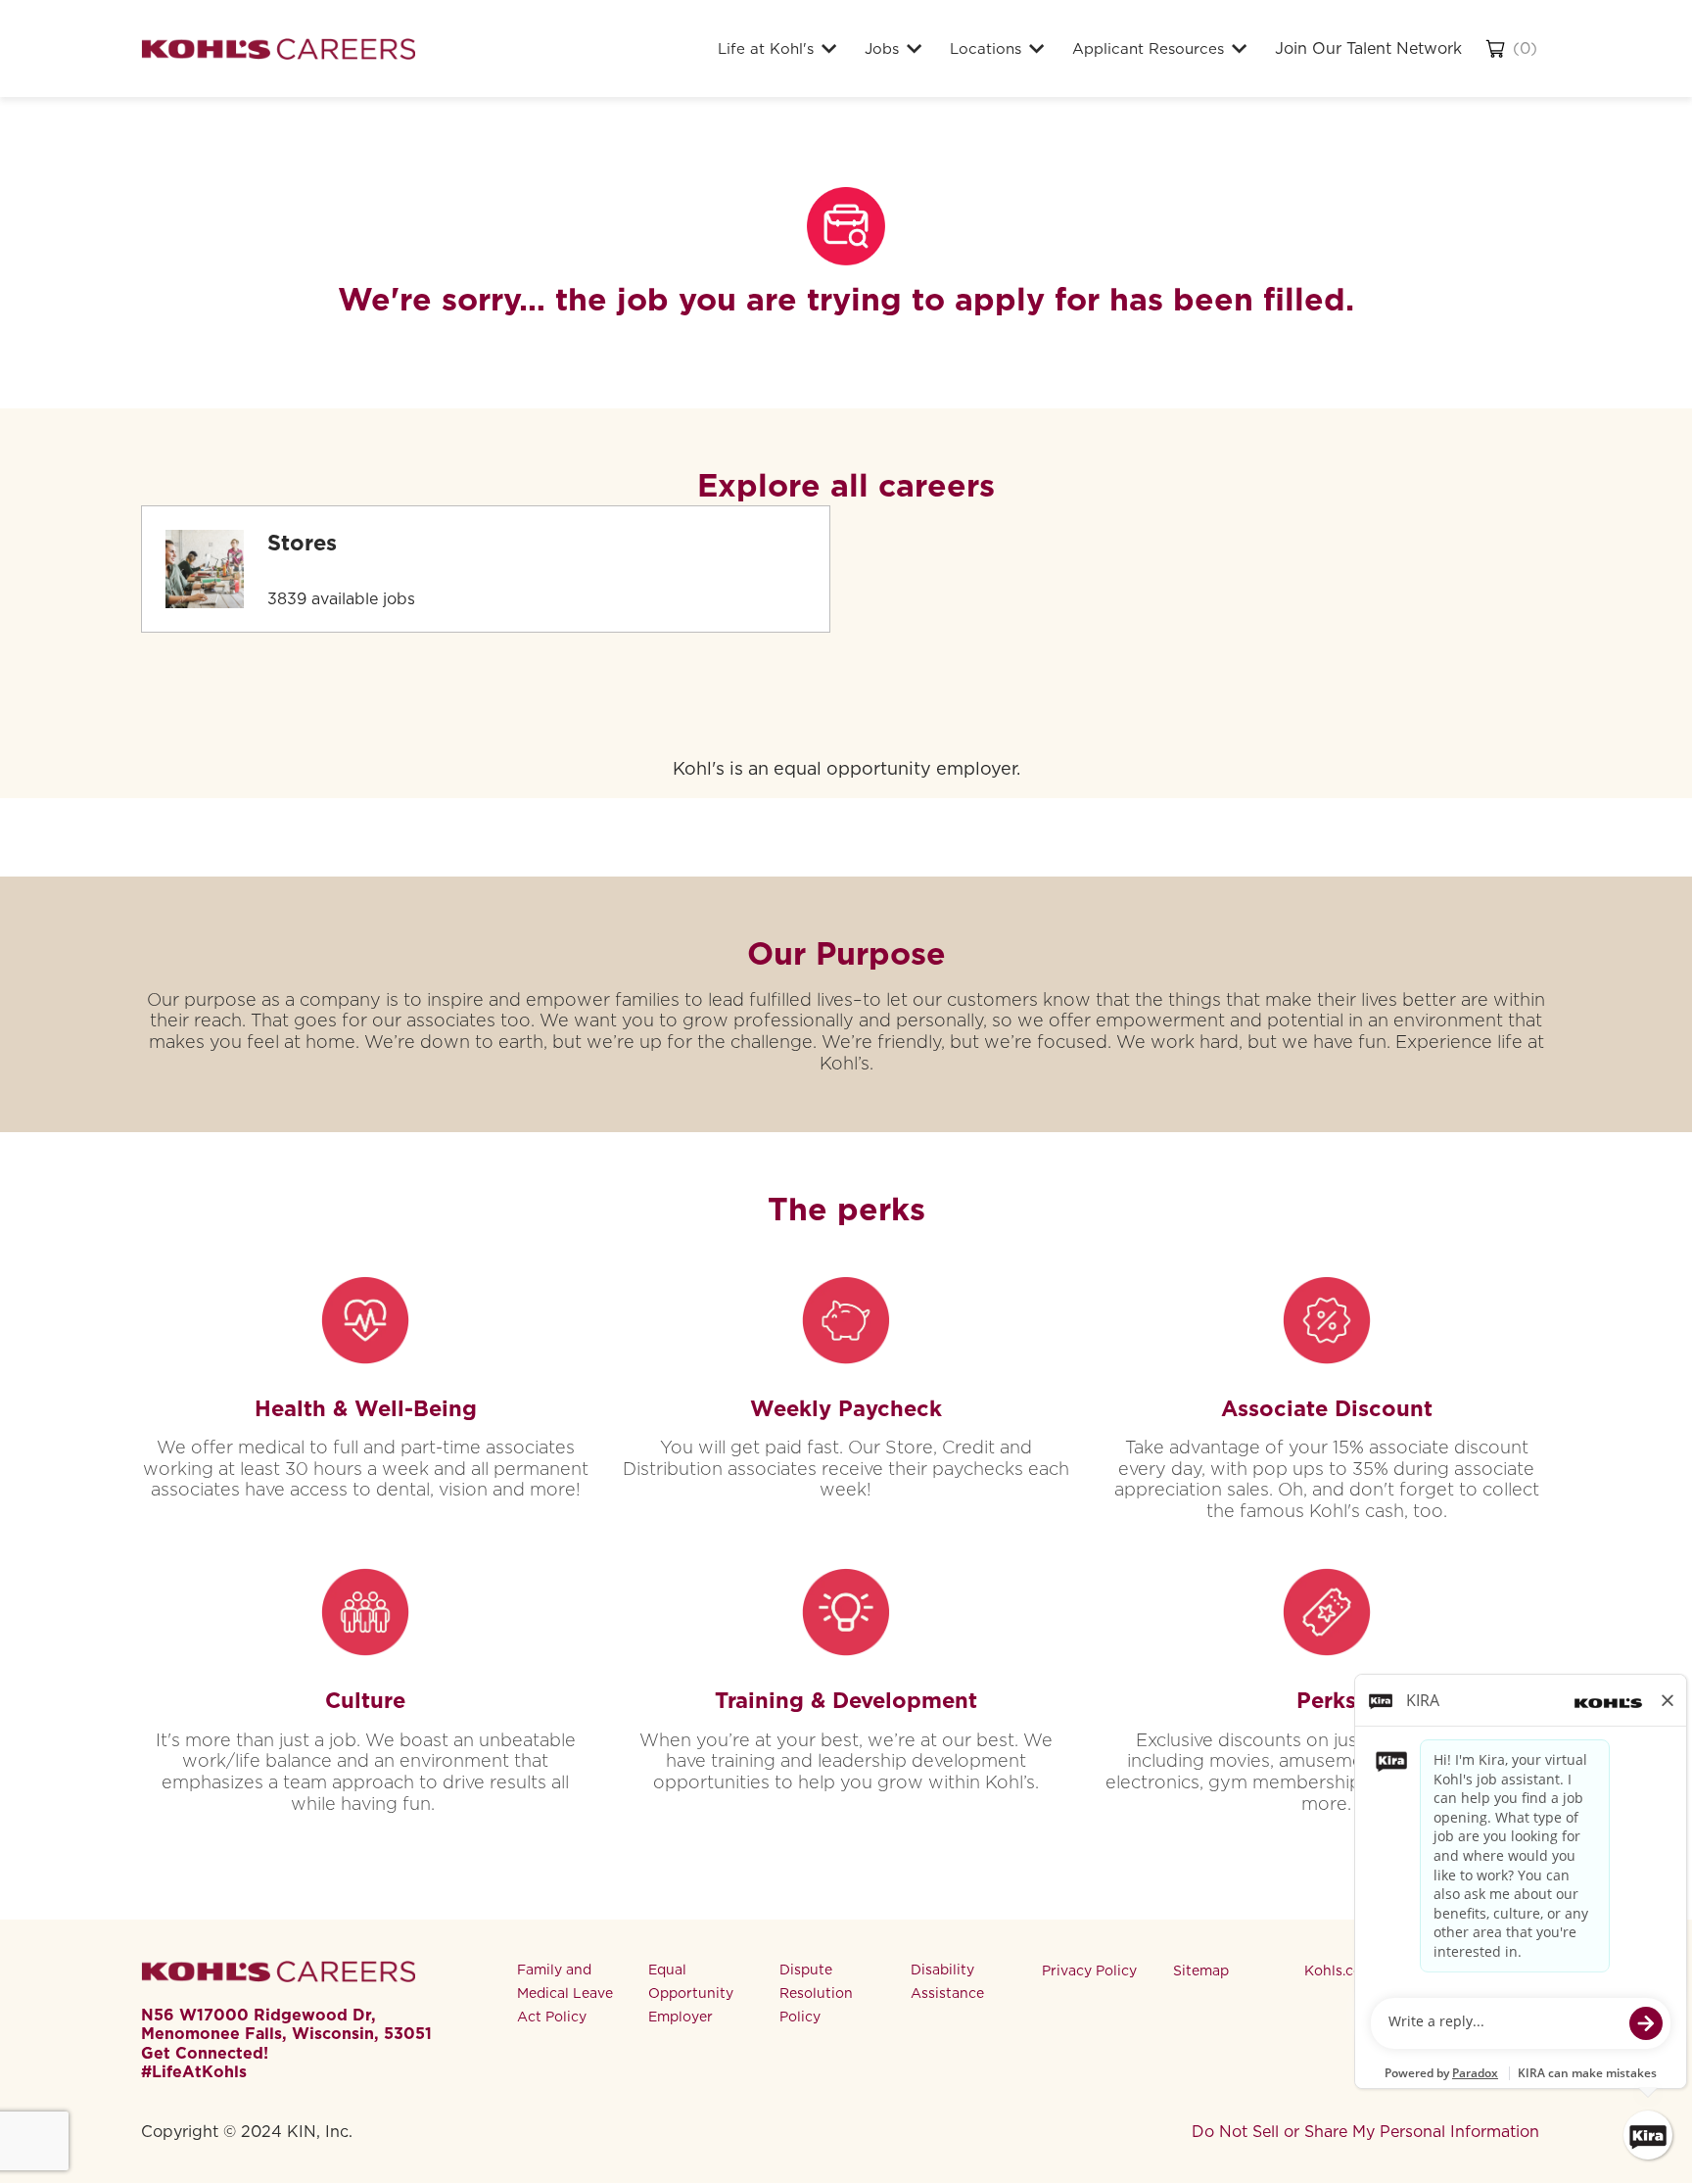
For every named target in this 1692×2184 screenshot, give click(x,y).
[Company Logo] (278, 48)
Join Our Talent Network (1368, 48)
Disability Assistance (947, 1981)
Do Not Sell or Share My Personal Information (1365, 2132)
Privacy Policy (1089, 1970)
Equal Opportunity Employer (691, 1993)
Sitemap (1201, 1970)
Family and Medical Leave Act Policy (565, 1993)
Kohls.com (1339, 1970)
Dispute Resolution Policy (816, 1993)
